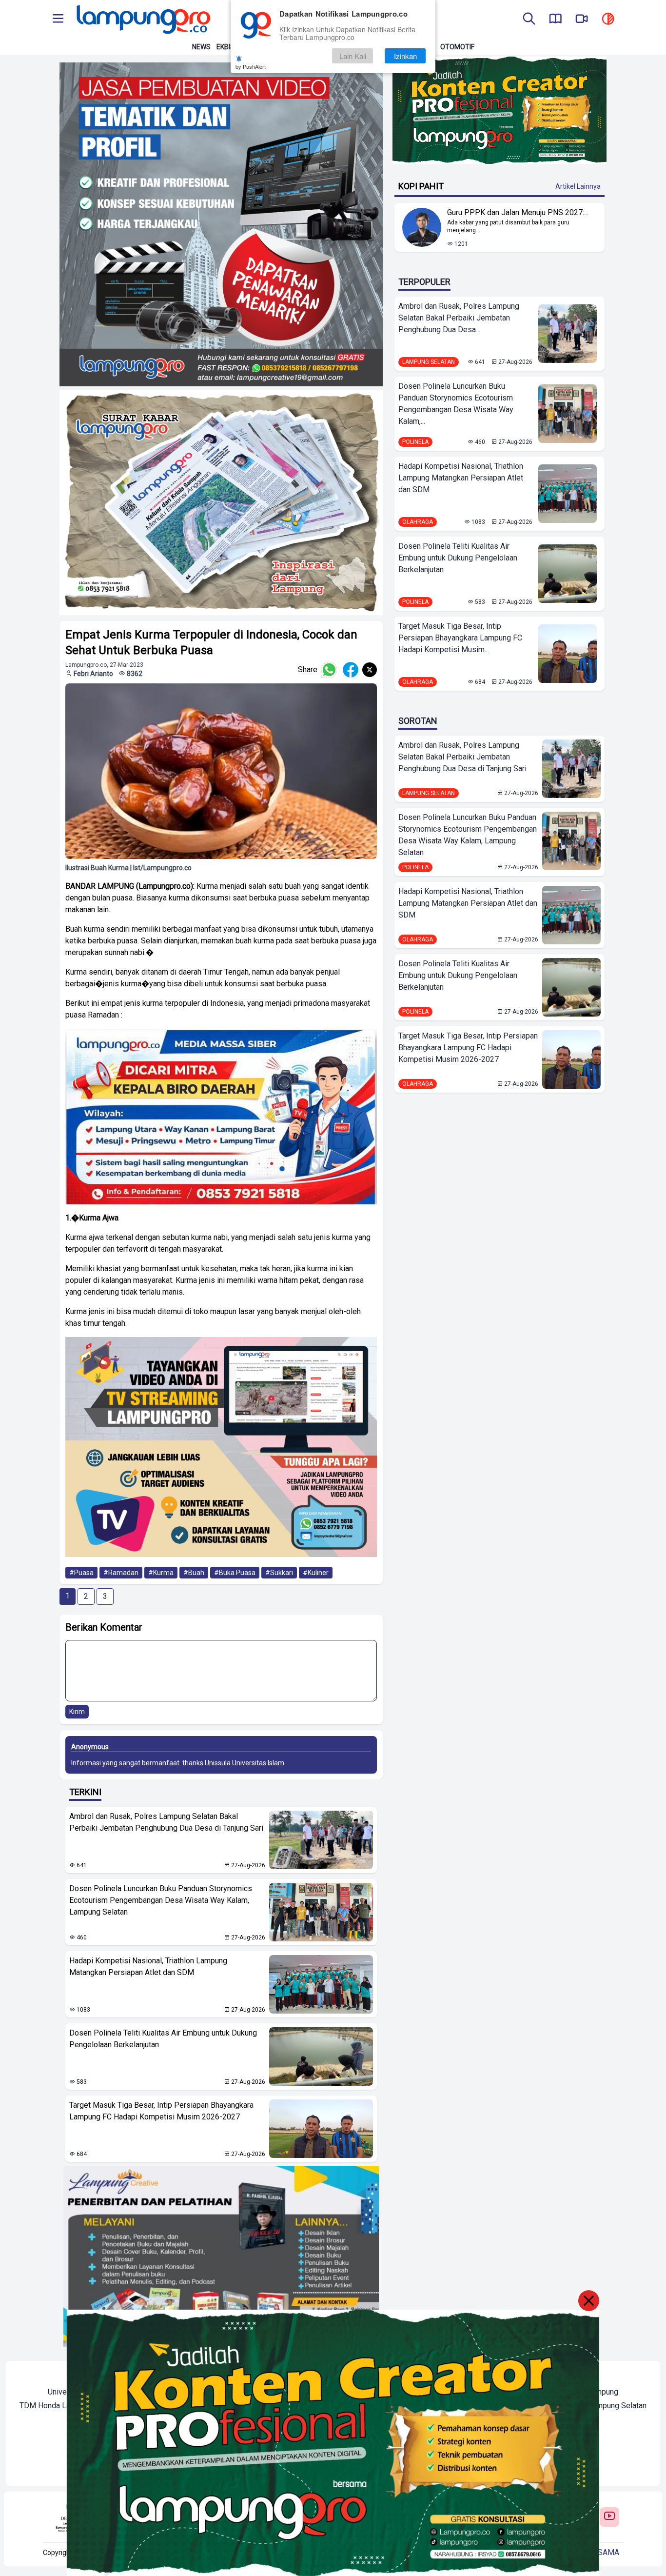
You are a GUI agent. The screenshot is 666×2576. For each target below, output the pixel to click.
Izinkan (405, 56)
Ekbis (225, 47)
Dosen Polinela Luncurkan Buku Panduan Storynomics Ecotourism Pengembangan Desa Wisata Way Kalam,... (456, 404)
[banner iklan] (221, 224)
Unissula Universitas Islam (245, 1763)
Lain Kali (353, 56)
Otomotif (457, 47)
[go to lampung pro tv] (582, 20)
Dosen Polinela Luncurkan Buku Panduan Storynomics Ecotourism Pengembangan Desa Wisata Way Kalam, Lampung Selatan (161, 1900)
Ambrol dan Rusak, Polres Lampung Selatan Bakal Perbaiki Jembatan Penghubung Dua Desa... (459, 318)
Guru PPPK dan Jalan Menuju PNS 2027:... (518, 212)
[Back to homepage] (142, 20)
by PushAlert (251, 66)
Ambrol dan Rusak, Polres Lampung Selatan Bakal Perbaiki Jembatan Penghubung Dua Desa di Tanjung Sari (166, 1822)
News (201, 47)
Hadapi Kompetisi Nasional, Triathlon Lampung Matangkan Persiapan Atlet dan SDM (148, 1967)
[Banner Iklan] (499, 110)
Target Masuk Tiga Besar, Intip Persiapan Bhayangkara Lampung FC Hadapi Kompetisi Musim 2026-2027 (161, 2111)
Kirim (77, 1712)
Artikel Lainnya (578, 186)
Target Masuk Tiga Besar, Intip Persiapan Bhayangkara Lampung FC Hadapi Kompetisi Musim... (460, 638)
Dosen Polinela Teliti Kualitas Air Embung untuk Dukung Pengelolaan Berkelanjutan (163, 2039)
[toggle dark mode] (608, 20)
